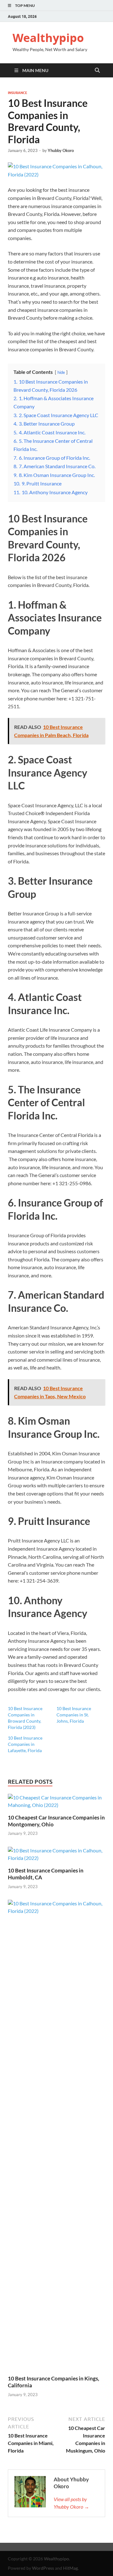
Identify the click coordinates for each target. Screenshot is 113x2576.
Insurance (18, 93)
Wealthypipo (48, 38)
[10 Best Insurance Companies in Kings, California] (56, 2137)
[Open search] (97, 71)
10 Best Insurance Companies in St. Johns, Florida (74, 1715)
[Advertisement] (56, 2558)
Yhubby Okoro (61, 150)
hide (61, 372)
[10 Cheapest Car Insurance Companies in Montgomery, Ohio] (56, 1803)
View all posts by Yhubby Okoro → (71, 2503)
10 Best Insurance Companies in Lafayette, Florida (25, 1744)
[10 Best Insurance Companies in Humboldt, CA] (56, 1856)
